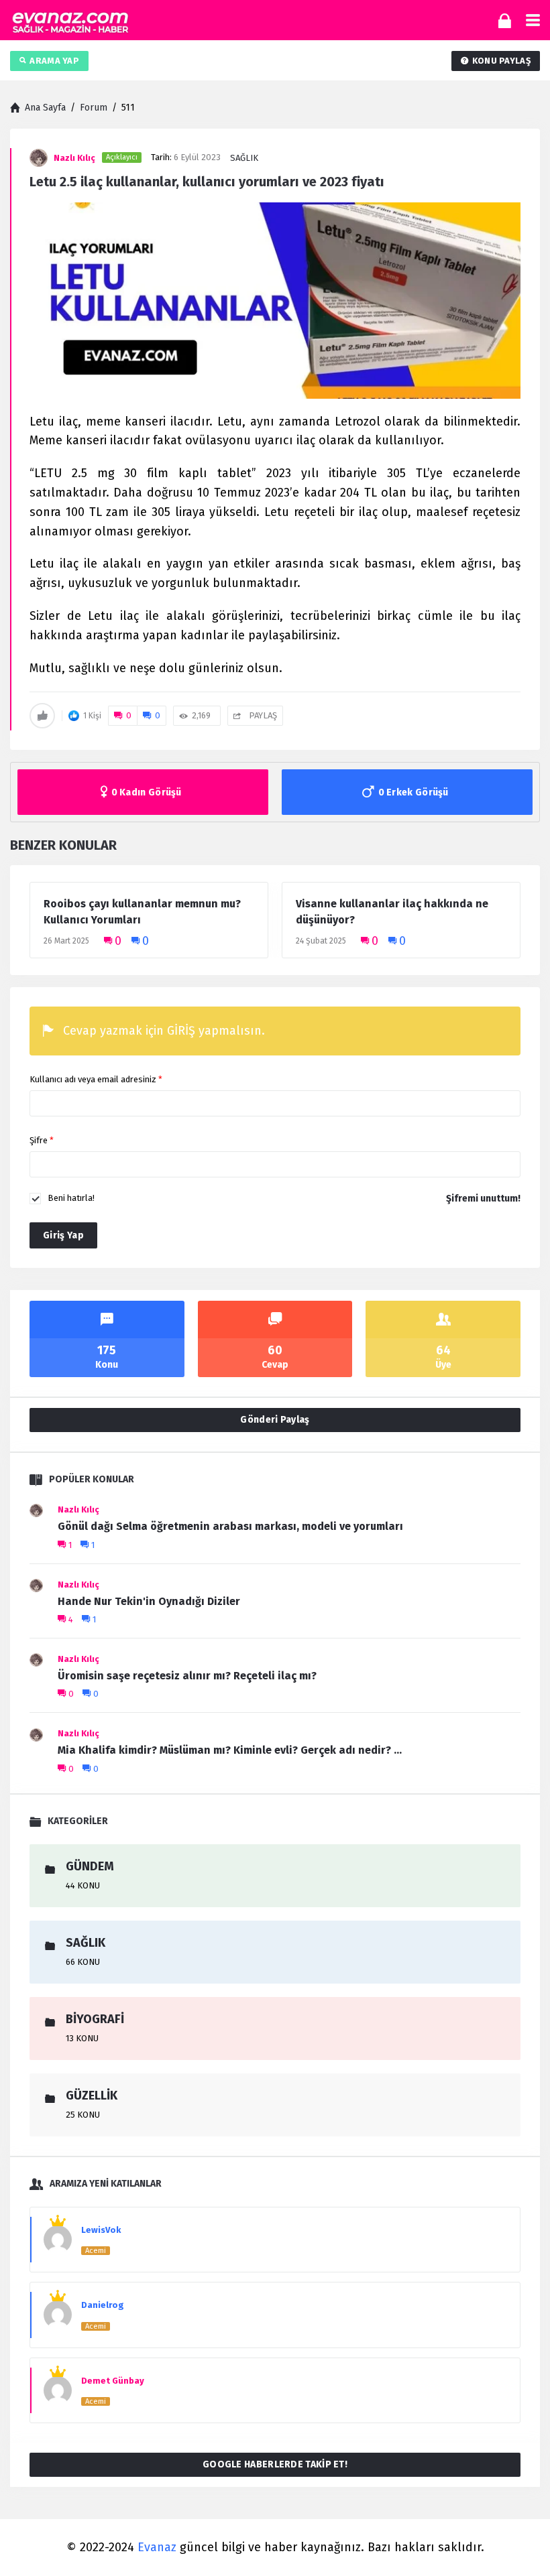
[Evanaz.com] (70, 20)
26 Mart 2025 (66, 941)
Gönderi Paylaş (275, 1420)
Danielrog (103, 2305)
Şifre (42, 1140)
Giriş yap (63, 1235)
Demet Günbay (113, 2381)
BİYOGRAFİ (95, 2019)
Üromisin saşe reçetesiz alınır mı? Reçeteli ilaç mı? (187, 1676)
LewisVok (101, 2230)
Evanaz (157, 2547)
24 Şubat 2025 (321, 941)
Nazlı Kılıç (78, 1509)
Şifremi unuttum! (483, 1199)
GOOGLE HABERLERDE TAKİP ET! (275, 2464)
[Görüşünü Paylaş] (521, 2541)
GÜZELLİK (92, 2096)
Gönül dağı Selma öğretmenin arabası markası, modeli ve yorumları (230, 1526)
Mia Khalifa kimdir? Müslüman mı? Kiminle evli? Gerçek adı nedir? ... (230, 1750)
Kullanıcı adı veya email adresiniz (96, 1079)
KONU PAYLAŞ (501, 61)
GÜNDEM (90, 1866)
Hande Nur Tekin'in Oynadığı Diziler (149, 1601)
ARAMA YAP (54, 61)
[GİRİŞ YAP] (505, 20)
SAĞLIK (244, 158)
